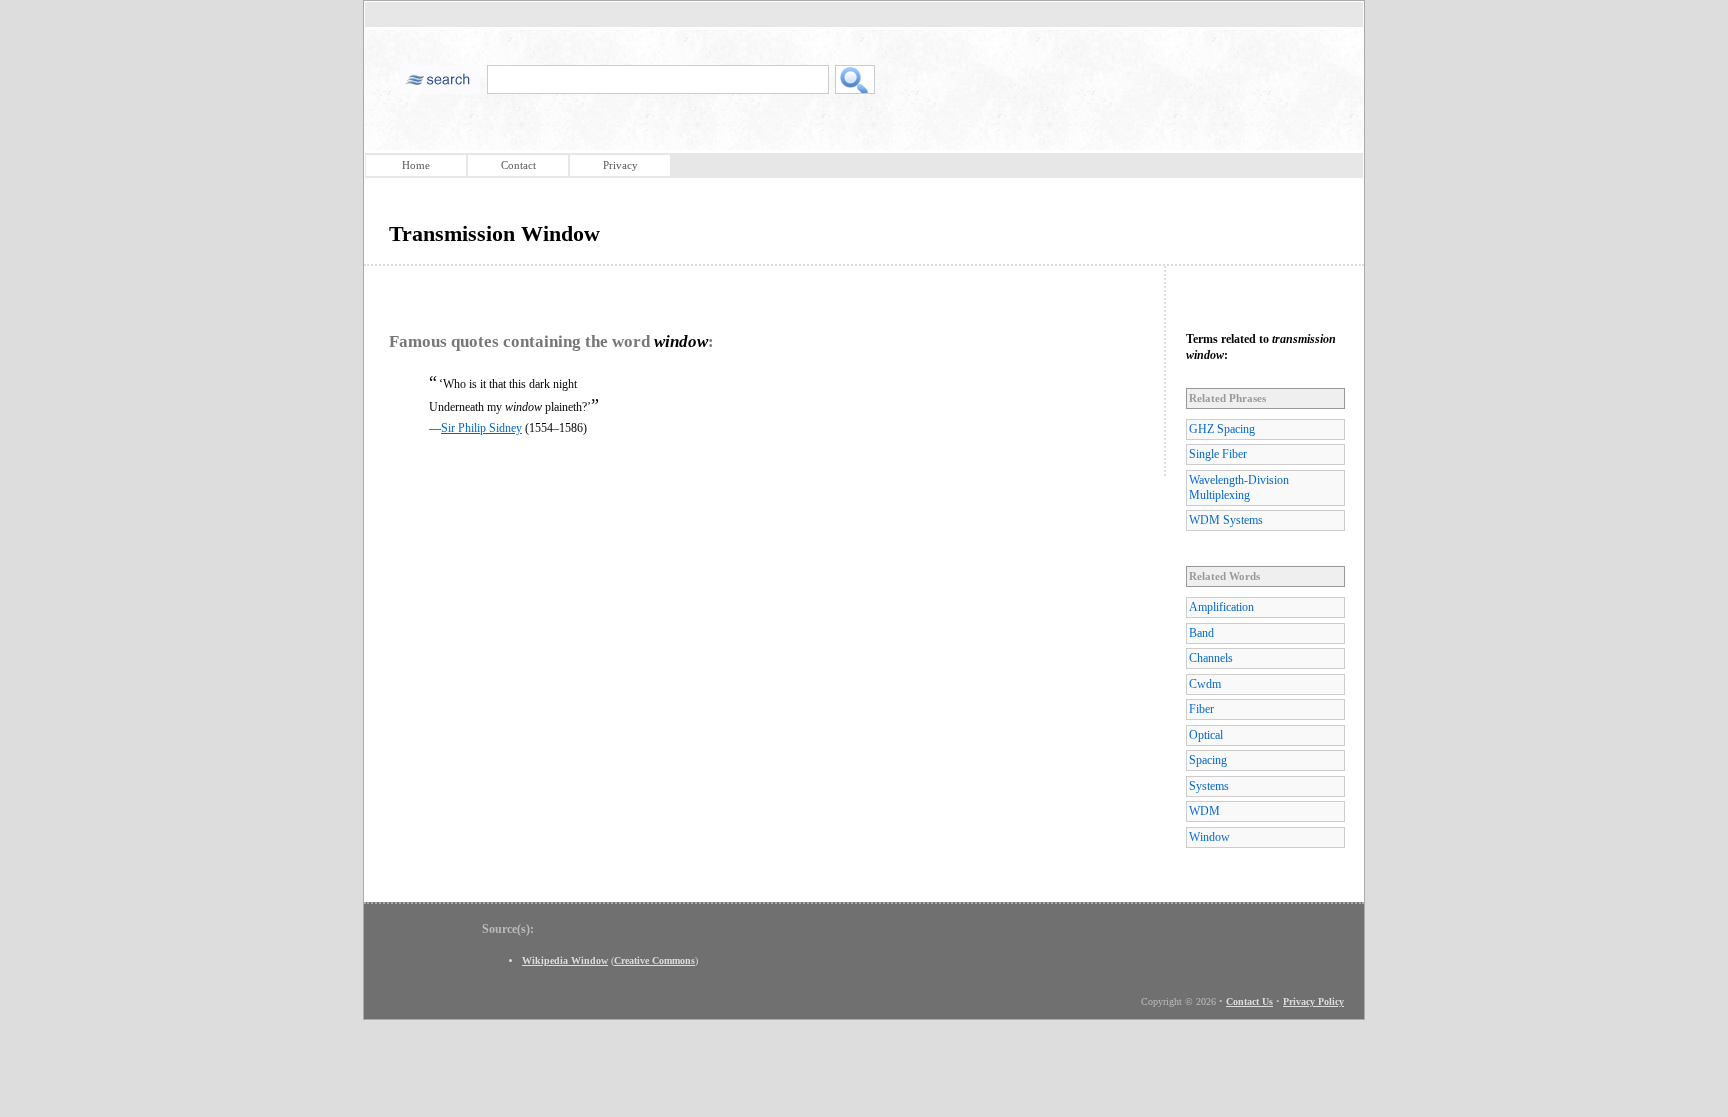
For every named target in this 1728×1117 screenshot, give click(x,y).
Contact (518, 165)
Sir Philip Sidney (481, 428)
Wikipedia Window (565, 960)
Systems (1209, 786)
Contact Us (1249, 1001)
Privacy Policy (1313, 1001)
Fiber (1201, 709)
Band (1201, 633)
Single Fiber (1218, 454)
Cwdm (1205, 684)
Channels (1211, 658)
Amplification (1221, 607)
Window (1209, 837)
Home (416, 165)
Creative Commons (654, 960)
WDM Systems (1226, 520)
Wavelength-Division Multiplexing (1239, 487)
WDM (1204, 811)
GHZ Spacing (1222, 429)
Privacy (620, 165)
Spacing (1208, 760)
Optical (1206, 735)
